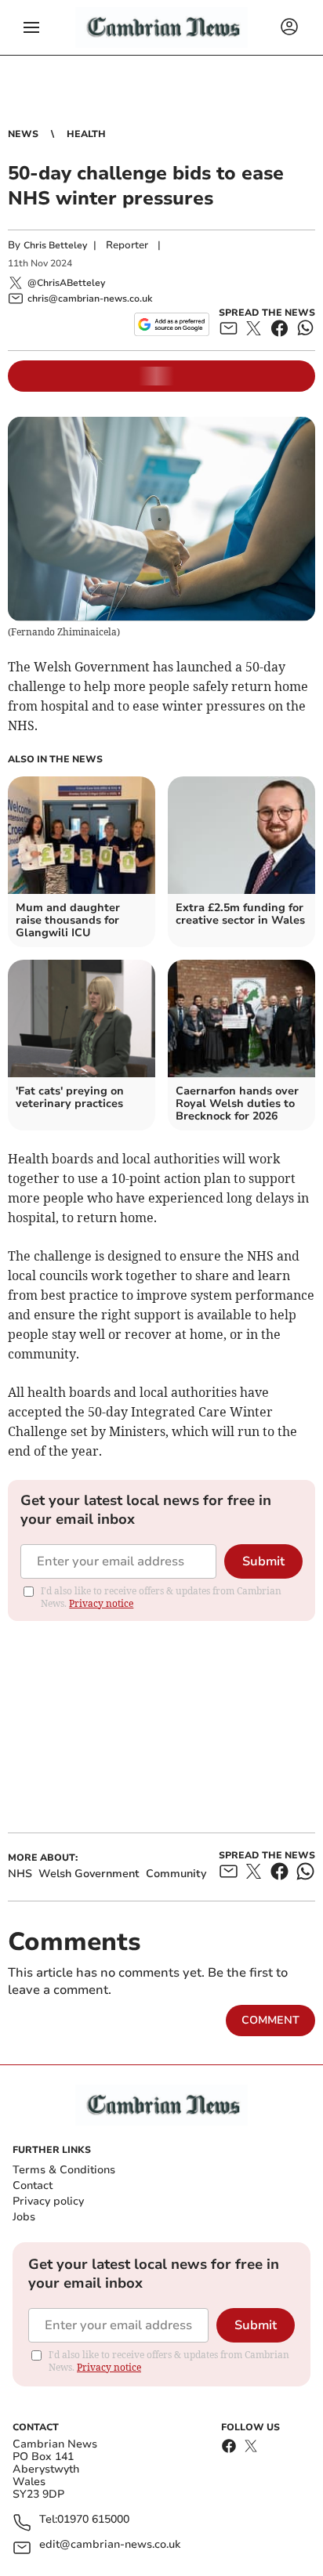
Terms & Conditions (64, 2170)
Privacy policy (48, 2201)
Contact (33, 2185)
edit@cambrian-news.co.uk (110, 2545)
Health (86, 134)
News (23, 134)
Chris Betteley (55, 245)
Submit (263, 1561)
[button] (31, 27)
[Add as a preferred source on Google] (171, 324)
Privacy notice (101, 1603)
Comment (270, 2020)
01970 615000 (93, 2520)
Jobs (24, 2217)
